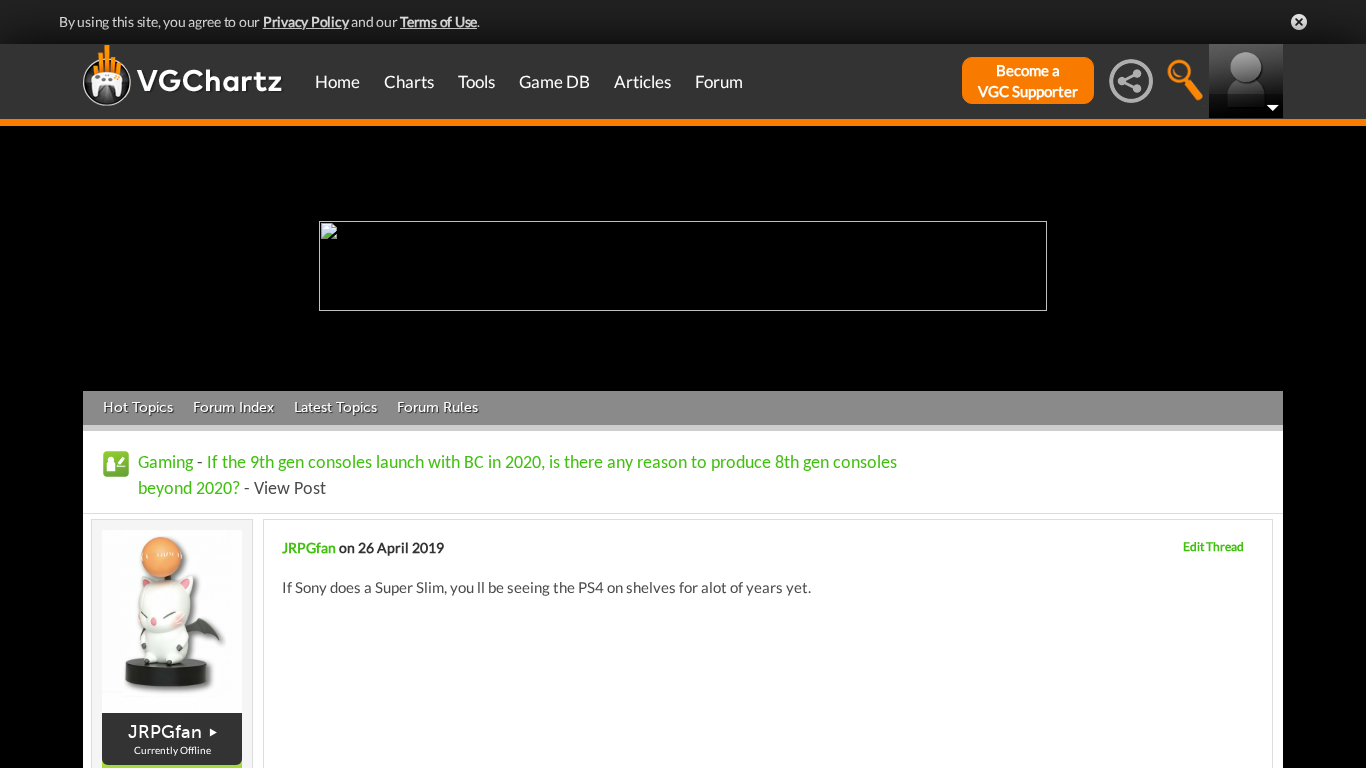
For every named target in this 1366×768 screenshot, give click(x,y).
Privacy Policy (306, 21)
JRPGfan (165, 732)
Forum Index (233, 407)
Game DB (554, 81)
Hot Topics (138, 407)
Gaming (165, 463)
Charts (409, 81)
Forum (719, 81)
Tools (476, 81)
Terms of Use (438, 21)
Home (337, 81)
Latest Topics (335, 407)
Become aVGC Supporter (1028, 80)
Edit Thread (1213, 546)
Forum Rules (437, 407)
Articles (642, 81)
